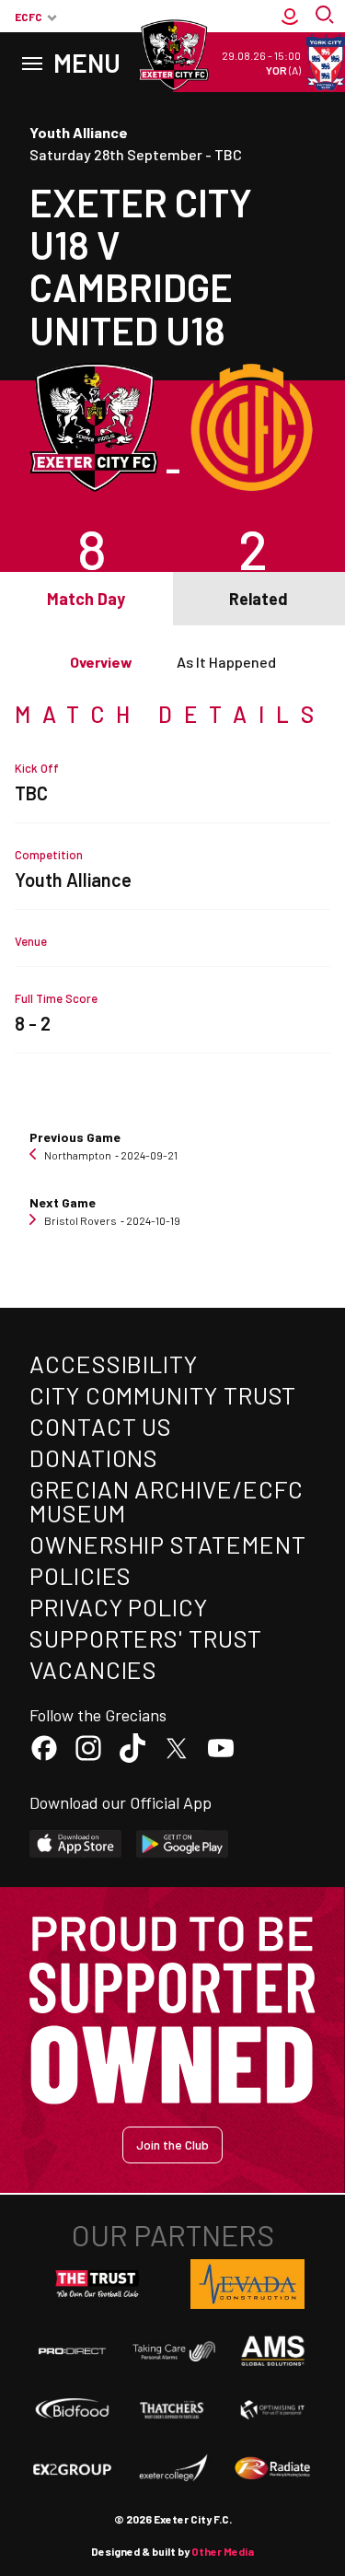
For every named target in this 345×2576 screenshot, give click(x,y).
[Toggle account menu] (290, 17)
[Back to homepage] (173, 55)
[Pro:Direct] (72, 2351)
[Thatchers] (172, 2409)
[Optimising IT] (273, 2409)
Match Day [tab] (86, 599)
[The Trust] (98, 2284)
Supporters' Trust (146, 1638)
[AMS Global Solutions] (273, 2351)
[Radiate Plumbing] (273, 2469)
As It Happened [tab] (226, 662)
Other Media (223, 2551)
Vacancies (93, 1669)
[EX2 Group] (72, 2469)
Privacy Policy (119, 1607)
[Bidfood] (72, 2410)
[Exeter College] (172, 2469)
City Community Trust (163, 1395)
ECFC (29, 17)
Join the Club (172, 2145)
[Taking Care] (172, 2351)
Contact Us (101, 1426)
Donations (94, 1457)
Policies (80, 1575)
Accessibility (114, 1364)
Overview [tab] (101, 662)
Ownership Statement (167, 1544)
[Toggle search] (327, 17)
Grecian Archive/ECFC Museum (167, 1501)
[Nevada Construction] (247, 2284)
